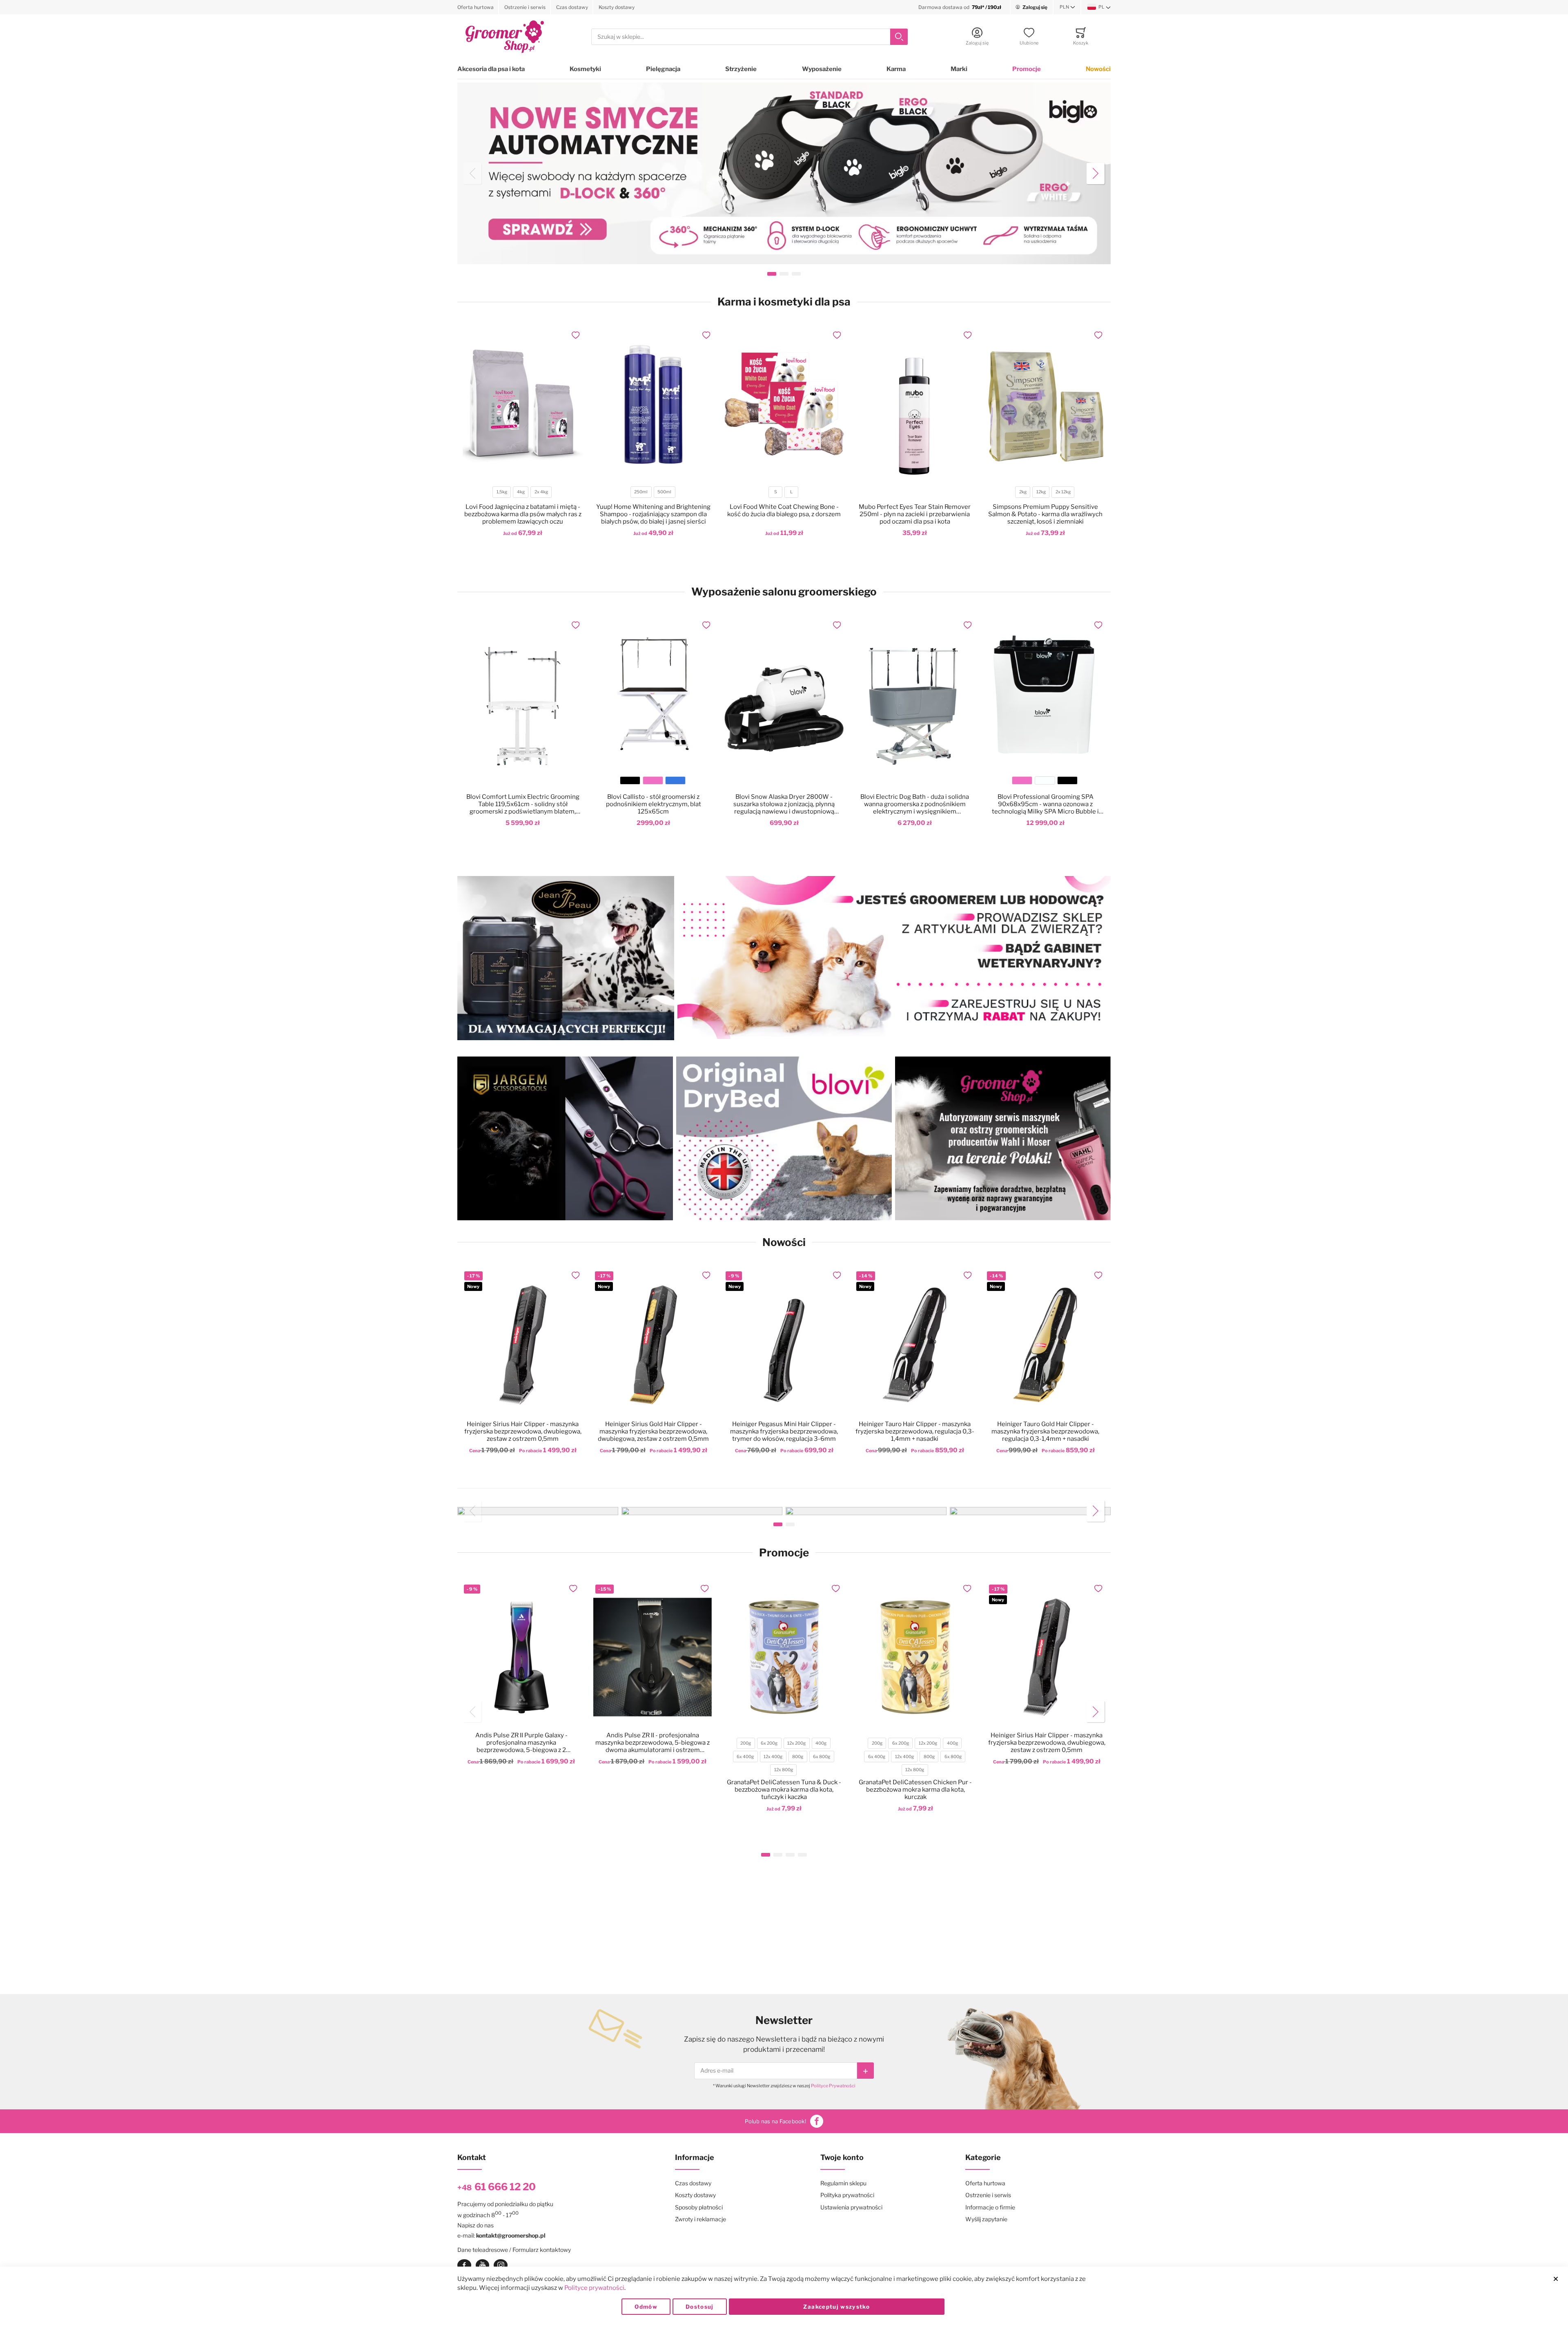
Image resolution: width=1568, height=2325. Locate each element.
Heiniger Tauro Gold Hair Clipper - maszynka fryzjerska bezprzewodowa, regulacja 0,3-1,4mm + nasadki (1045, 1431)
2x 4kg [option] (541, 492)
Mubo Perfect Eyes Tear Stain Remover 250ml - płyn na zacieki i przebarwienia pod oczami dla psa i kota (915, 514)
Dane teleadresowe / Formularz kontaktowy (514, 2250)
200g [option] (746, 1743)
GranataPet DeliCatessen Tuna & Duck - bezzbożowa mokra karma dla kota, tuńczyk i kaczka (784, 1790)
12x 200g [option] (796, 1743)
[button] (1067, 7)
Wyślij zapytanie (986, 2219)
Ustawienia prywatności (851, 2207)
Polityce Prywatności (833, 2086)
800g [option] (798, 1757)
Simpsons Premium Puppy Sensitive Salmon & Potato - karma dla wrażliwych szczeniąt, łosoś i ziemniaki (1045, 514)
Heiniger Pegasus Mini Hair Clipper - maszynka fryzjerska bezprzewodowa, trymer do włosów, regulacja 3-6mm (784, 1431)
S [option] (776, 492)
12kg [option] (1041, 492)
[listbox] (522, 493)
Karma (896, 69)
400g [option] (821, 1743)
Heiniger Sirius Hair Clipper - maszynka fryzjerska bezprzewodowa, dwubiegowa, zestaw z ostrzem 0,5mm (523, 1431)
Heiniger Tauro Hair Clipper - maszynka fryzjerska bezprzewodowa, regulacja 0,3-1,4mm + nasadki (915, 1431)
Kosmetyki (585, 69)
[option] (630, 780)
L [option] (791, 492)
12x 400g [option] (773, 1757)
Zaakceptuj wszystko (836, 2307)
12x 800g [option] (784, 1770)
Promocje (1027, 69)
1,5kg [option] (502, 492)
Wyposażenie (822, 69)
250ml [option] (641, 492)
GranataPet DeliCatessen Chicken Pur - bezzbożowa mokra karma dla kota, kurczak (915, 1790)
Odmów (646, 2307)
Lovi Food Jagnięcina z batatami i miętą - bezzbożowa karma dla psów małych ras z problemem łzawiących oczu (523, 514)
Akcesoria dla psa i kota (491, 69)
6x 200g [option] (769, 1743)
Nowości (1098, 69)
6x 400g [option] (745, 1757)
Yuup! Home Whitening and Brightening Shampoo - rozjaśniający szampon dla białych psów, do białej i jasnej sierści (653, 514)
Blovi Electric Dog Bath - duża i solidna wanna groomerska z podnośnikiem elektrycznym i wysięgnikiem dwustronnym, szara (915, 804)
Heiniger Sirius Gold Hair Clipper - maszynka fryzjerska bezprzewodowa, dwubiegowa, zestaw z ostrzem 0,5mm (653, 1431)
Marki (959, 69)
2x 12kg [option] (1063, 492)
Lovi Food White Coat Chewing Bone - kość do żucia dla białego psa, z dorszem (784, 510)
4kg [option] (521, 492)
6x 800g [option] (822, 1757)
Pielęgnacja (663, 69)
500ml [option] (664, 492)
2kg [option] (1023, 492)
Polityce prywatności (594, 2288)
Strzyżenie (741, 69)
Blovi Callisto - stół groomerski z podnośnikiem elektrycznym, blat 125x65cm (654, 804)
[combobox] (749, 37)
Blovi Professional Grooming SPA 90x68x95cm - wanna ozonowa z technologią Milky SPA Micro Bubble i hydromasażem (1045, 804)
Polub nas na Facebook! (775, 2121)
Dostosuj (700, 2307)
